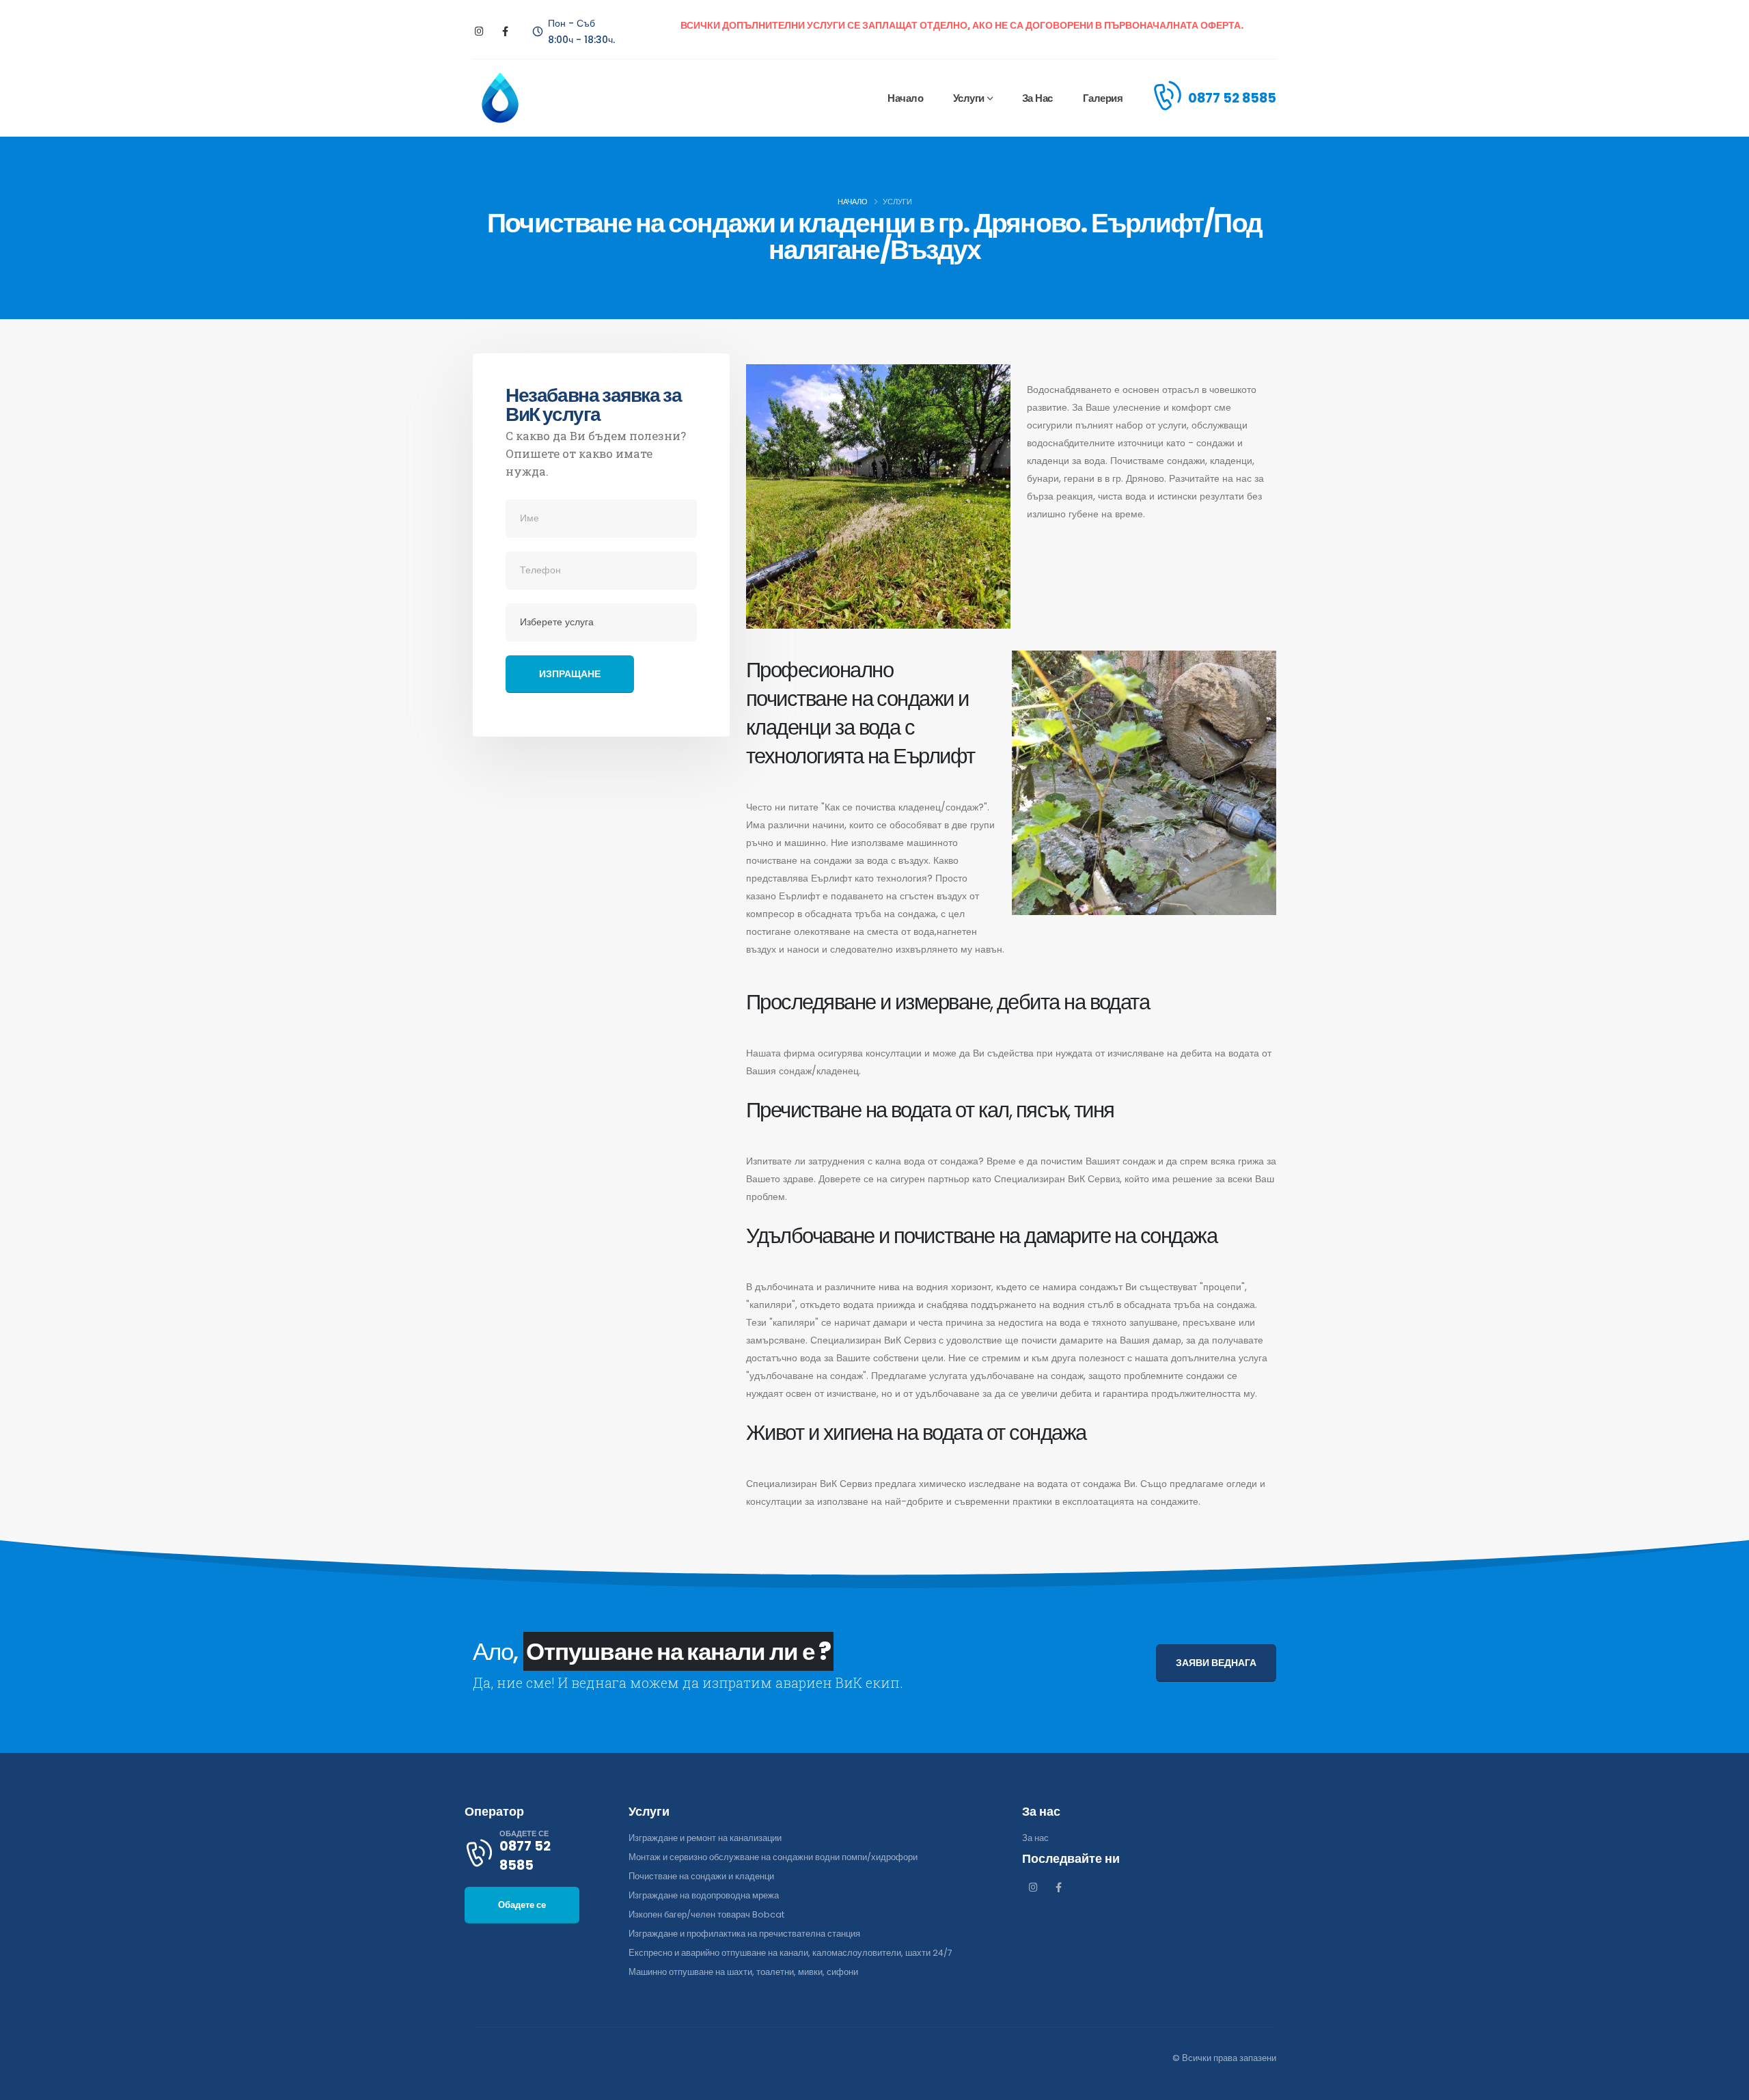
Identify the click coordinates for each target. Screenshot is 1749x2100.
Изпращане (570, 674)
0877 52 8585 (1232, 98)
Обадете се (522, 1905)
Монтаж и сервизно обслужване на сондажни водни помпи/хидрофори (773, 1857)
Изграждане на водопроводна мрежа (704, 1895)
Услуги (969, 98)
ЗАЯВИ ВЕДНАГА (1216, 1663)
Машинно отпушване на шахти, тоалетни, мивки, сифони (743, 1972)
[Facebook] (505, 32)
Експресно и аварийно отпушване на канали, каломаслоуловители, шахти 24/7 (790, 1953)
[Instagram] (479, 32)
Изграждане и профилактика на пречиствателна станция (744, 1934)
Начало (905, 98)
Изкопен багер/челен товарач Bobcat (706, 1914)
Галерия (1103, 98)
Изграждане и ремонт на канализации (705, 1838)
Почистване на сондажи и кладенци (701, 1876)
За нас (1037, 98)
